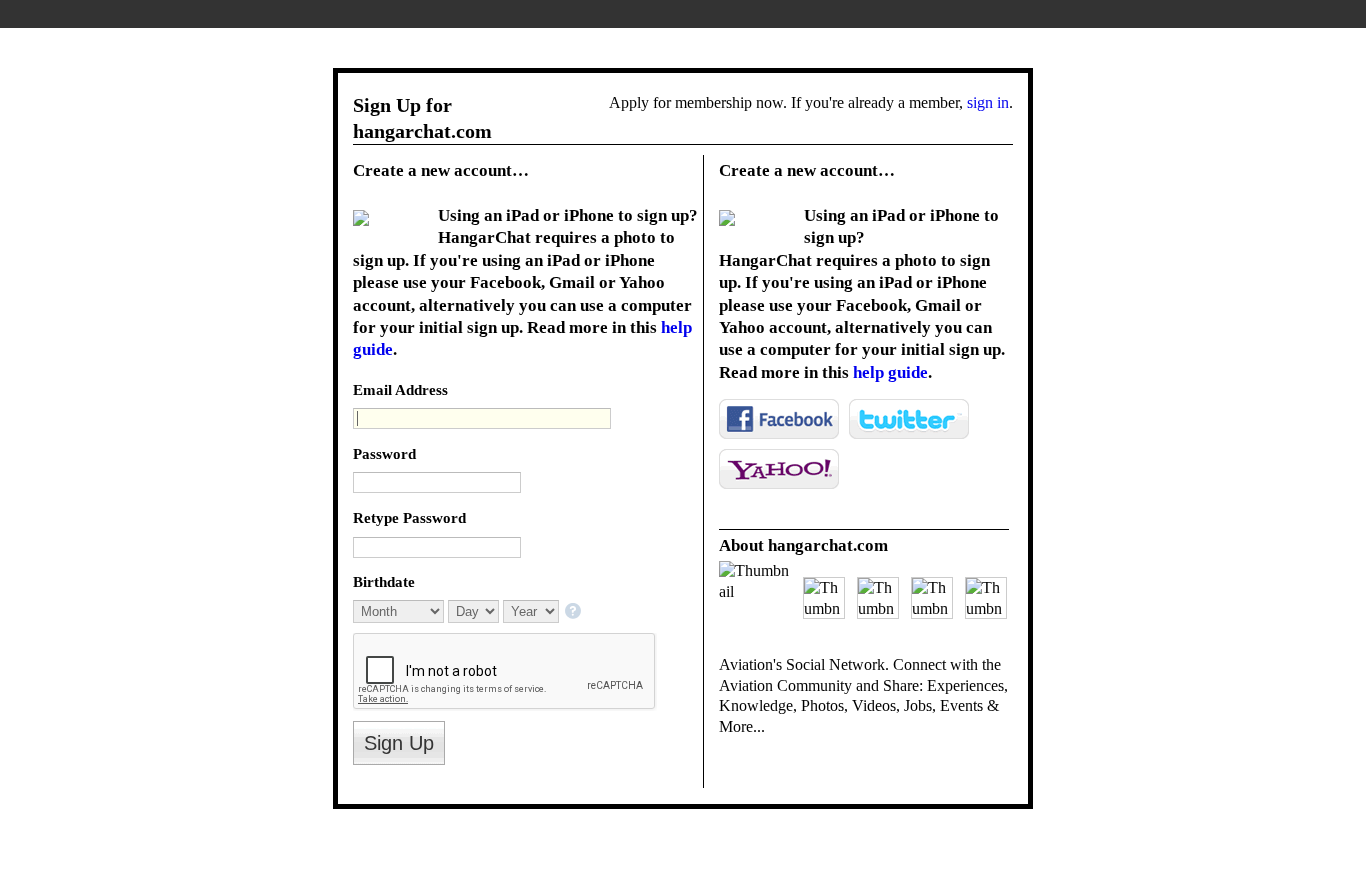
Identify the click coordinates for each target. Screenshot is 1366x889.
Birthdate (384, 581)
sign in (988, 102)
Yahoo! (779, 469)
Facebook (779, 419)
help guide (890, 372)
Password (384, 453)
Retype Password (409, 517)
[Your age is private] (574, 612)
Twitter (909, 419)
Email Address (400, 389)
